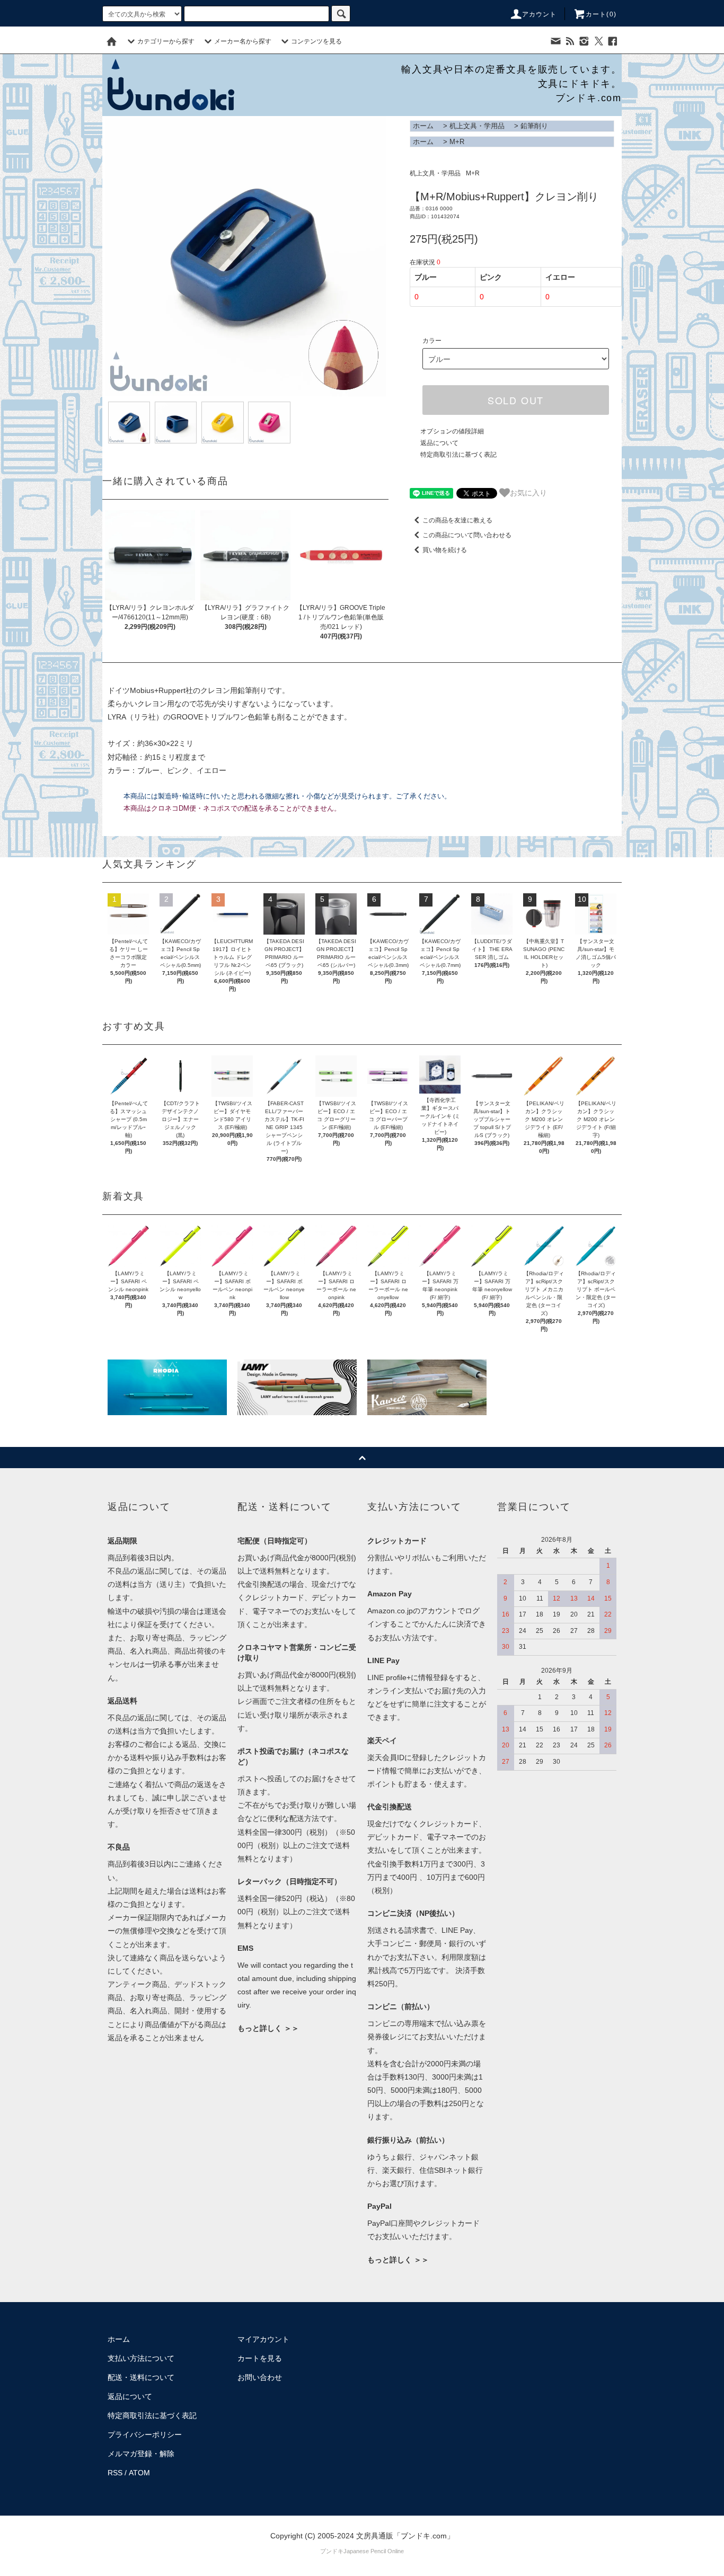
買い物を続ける (445, 550)
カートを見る (260, 2358)
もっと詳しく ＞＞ (268, 2028)
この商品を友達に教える (457, 520)
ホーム (423, 126)
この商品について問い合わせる (467, 535)
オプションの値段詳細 (452, 431)
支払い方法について (141, 2358)
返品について (439, 443)
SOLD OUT (516, 400)
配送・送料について (141, 2377)
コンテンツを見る (316, 41)
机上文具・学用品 (477, 126)
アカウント (540, 14)
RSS (115, 2473)
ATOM (139, 2473)
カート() (601, 14)
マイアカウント (263, 2339)
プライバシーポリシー (145, 2435)
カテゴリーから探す (166, 41)
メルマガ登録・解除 (141, 2454)
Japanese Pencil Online (374, 2551)
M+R (457, 142)
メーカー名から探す (243, 41)
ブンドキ (332, 2551)
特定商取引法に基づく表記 (458, 455)
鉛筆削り (534, 126)
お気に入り (528, 492)
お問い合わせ (260, 2377)
